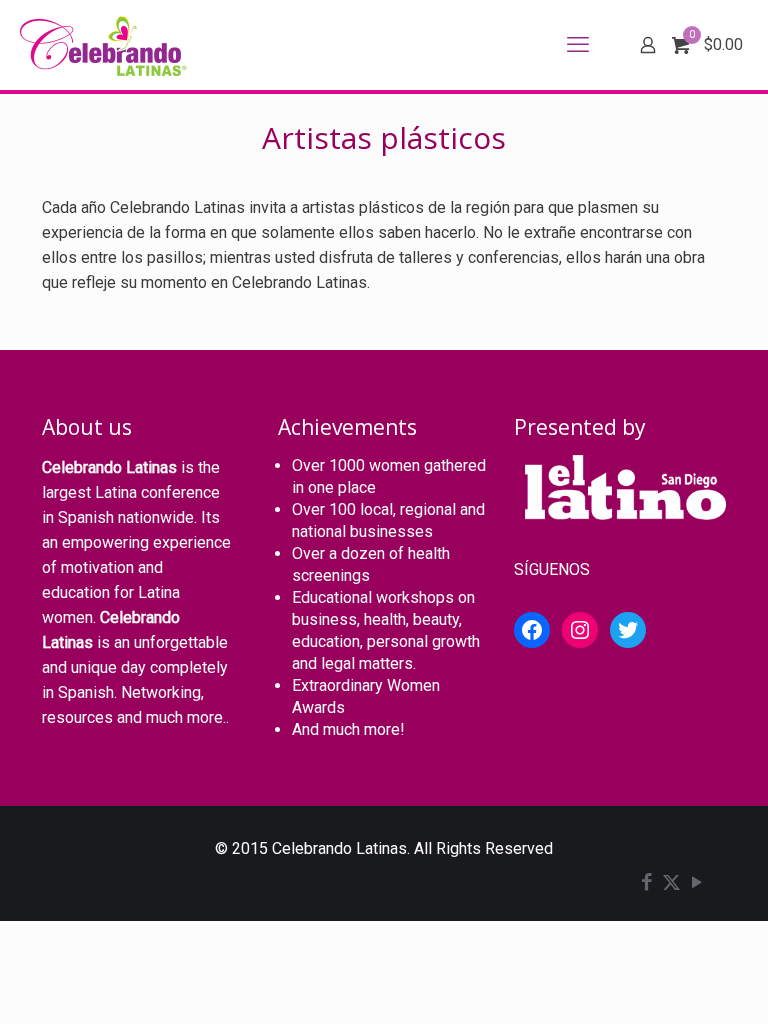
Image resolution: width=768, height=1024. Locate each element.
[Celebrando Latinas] (106, 45)
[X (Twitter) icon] (671, 884)
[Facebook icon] (646, 884)
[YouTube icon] (696, 884)
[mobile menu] (578, 45)
